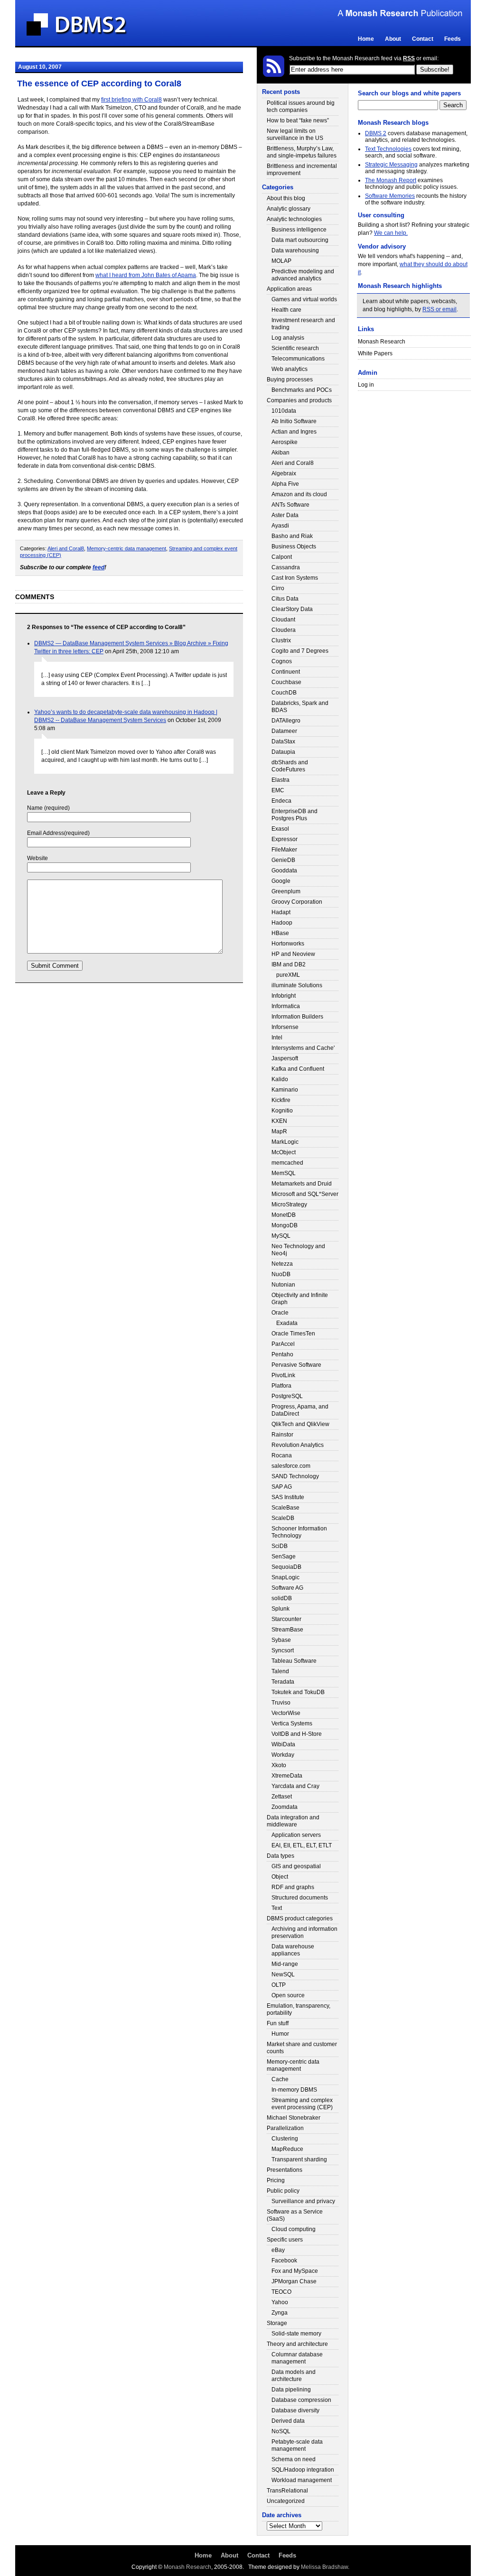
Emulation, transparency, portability (299, 2009)
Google (281, 881)
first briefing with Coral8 (131, 100)
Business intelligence (299, 230)
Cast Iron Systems (295, 578)
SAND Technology (295, 1476)
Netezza (282, 1264)
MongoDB (285, 1225)
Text (277, 1908)
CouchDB (284, 693)
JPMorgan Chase (294, 2281)
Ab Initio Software (294, 421)
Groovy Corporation (297, 902)
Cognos (282, 661)
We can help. (391, 233)
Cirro (278, 588)
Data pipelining (291, 2390)
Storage (277, 2323)
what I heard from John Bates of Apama (146, 275)
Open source (288, 1995)
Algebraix (284, 473)
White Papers (375, 353)
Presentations (285, 2170)
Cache (280, 2079)
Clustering (285, 2139)
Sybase (281, 1640)
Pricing (276, 2180)
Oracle (280, 1313)
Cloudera (284, 630)
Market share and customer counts (302, 2048)
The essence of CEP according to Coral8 (99, 83)
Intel (277, 1038)
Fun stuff (278, 2023)
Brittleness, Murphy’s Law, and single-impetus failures (302, 152)
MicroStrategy (289, 1205)
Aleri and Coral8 (66, 548)
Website (37, 858)
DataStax (283, 741)
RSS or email (439, 309)
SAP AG (282, 1487)
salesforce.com (291, 1466)
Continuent (286, 672)
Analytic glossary (289, 209)
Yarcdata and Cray (295, 1786)
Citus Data (285, 599)
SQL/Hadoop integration (303, 2470)
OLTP (279, 1985)
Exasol (280, 829)
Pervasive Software (296, 1365)
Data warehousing (295, 250)
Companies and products (299, 400)
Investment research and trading (303, 324)
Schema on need (294, 2459)
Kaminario (285, 1090)
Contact (423, 39)
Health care (286, 310)
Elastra (280, 780)
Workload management (302, 2480)
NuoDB (281, 1274)
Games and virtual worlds (304, 299)
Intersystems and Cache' (303, 1048)
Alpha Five (285, 484)
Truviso (281, 1703)
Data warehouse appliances (293, 1950)
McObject (284, 1152)
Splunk (280, 1609)
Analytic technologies (294, 219)
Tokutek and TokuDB (298, 1692)
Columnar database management (297, 2358)
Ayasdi (280, 526)
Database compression (301, 2400)
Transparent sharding (299, 2159)
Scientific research (295, 348)
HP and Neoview (293, 954)
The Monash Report (391, 180)
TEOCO (281, 2292)
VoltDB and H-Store (297, 1734)
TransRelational (287, 2491)
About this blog (286, 198)
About (393, 39)
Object (280, 1877)
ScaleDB (283, 1518)
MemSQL (284, 1173)
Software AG (287, 1588)
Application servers (296, 1835)
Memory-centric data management (126, 548)
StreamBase (287, 1630)
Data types (280, 1856)
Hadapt (281, 912)
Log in (366, 385)
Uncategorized (286, 2501)
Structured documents (300, 1898)
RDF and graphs (293, 1887)
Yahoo (280, 2302)
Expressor (285, 839)
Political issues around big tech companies (301, 107)
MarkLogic (285, 1142)
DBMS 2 (376, 133)
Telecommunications (298, 359)
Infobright (284, 996)
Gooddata (284, 871)
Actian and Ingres (294, 432)
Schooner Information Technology (299, 1532)
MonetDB (284, 1215)
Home (366, 39)
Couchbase (286, 682)
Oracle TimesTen (293, 1334)
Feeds (453, 39)
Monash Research (382, 342)
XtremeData (287, 1776)
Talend (280, 1671)
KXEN (279, 1121)
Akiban (280, 453)
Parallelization (285, 2128)
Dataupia (283, 752)
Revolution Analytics (298, 1445)
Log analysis (288, 338)
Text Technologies (388, 149)
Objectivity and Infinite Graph (300, 1299)
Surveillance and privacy (303, 2201)
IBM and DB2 (289, 964)
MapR (279, 1131)
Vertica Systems (292, 1724)
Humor (280, 2034)
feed (98, 567)
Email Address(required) (58, 833)
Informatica (286, 1006)
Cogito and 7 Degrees (300, 651)
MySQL (281, 1236)
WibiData (283, 1744)
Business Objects (294, 547)
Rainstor (282, 1435)
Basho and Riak (292, 536)
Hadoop (282, 923)
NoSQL (281, 2431)
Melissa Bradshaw (324, 2567)
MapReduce (287, 2149)
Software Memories (390, 196)
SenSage (284, 1557)
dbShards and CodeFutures (290, 766)
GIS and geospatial (296, 1866)
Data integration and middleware (293, 1821)
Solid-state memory (296, 2334)
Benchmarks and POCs (302, 390)
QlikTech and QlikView (300, 1424)
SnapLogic (285, 1577)
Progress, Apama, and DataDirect (300, 1410)
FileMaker (284, 850)
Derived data (288, 2421)
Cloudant (283, 620)
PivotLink (283, 1375)
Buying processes (290, 380)
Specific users (285, 2240)
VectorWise (286, 1713)
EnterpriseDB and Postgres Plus (294, 815)
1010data (284, 411)
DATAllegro (286, 721)
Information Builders (297, 1017)
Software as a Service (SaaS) (295, 2215)
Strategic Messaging (391, 165)
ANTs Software (290, 505)
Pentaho (282, 1354)
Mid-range (285, 1964)
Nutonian (283, 1285)
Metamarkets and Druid (302, 1184)
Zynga (280, 2313)
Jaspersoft (285, 1058)
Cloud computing (294, 2229)
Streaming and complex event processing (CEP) (302, 2104)
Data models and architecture (294, 2376)
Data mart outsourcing (300, 240)
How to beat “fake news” (298, 120)
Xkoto (279, 1765)
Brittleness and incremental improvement (302, 170)
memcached (287, 1163)
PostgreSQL (287, 1396)
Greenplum (286, 891)
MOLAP (281, 261)
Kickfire (281, 1100)
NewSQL (283, 1974)
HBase (280, 933)
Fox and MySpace (295, 2271)
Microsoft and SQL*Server (305, 1194)
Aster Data (285, 515)
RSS (409, 58)
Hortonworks (288, 944)
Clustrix (281, 640)
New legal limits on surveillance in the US (295, 134)
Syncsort (283, 1650)
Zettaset (282, 1797)
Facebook (284, 2261)
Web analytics (290, 369)
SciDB (280, 1546)
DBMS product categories (300, 1918)
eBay (278, 2250)
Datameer (284, 731)
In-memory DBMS (294, 2090)
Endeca (281, 801)
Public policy (283, 2191)
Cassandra (286, 567)
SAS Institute (288, 1497)
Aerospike (285, 442)
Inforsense (285, 1027)
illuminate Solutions (297, 985)
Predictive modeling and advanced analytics (303, 275)
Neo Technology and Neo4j (298, 1250)
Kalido (280, 1079)
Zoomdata (285, 1807)
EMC (278, 790)
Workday (283, 1755)
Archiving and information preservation (304, 1932)
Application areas (289, 289)
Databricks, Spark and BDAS (300, 707)
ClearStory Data (292, 609)
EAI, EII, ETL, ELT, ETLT (302, 1845)
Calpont (282, 557)
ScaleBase (285, 1508)
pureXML (288, 975)
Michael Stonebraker (294, 2118)
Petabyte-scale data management (297, 2445)
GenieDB (283, 860)
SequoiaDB (286, 1567)
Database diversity (295, 2410)
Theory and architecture (297, 2344)
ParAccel (283, 1344)
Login (462, 70)
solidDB (282, 1598)
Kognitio (282, 1111)
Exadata (287, 1323)
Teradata (283, 1682)
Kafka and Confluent (298, 1069)
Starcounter (286, 1619)
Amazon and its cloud (299, 494)
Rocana (282, 1455)
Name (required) (48, 808)
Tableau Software (294, 1661)
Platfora (281, 1386)
